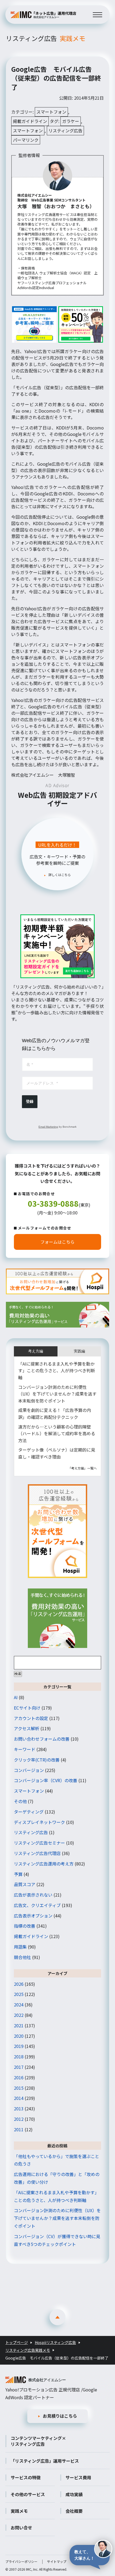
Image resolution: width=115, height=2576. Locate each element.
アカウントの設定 (31, 1718)
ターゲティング (29, 1812)
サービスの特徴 (26, 2477)
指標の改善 (25, 1926)
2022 (19, 2015)
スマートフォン (51, 112)
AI (16, 1697)
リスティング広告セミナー (39, 1843)
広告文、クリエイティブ (37, 1905)
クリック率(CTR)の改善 (37, 1760)
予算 (18, 1874)
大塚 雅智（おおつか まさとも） (56, 206)
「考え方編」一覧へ (82, 1468)
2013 (19, 2108)
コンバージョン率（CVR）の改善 (46, 1780)
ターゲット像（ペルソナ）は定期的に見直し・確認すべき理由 (57, 1453)
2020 (19, 2036)
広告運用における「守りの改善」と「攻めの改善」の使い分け (57, 2178)
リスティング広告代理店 (37, 1853)
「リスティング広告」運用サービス (45, 2461)
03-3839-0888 (53, 1203)
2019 (19, 2046)
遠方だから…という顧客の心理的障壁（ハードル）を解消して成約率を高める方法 (57, 1433)
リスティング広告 (46, 38)
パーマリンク (26, 140)
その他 (20, 1801)
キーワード (25, 1749)
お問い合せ (21, 2528)
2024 (19, 2005)
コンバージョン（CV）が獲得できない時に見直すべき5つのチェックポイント (57, 2240)
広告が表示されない (33, 1895)
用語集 (20, 1947)
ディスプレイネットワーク (39, 1822)
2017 (19, 2067)
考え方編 (36, 1351)
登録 (30, 1101)
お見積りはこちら (60, 2416)
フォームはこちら (57, 1242)
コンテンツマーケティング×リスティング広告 (38, 2441)
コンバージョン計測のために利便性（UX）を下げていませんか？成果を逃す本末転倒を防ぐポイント (57, 1394)
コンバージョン (29, 1770)
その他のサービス (28, 2494)
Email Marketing (48, 1127)
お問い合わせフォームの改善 (42, 1739)
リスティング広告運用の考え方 (44, 1864)
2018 (19, 2057)
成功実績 (74, 2494)
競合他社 (22, 1957)
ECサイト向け (27, 1708)
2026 (19, 1984)
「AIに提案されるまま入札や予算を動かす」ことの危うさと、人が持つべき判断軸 (57, 1371)
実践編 (79, 1351)
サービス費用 (78, 2477)
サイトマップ (57, 2561)
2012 (19, 2119)
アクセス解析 (27, 1728)
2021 (19, 2025)
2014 (19, 2098)
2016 (19, 2077)
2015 (19, 2088)
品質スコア (25, 1884)
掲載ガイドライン (30, 121)
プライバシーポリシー (21, 2561)
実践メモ (19, 2511)
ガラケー (71, 121)
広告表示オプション (33, 1916)
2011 (19, 2129)
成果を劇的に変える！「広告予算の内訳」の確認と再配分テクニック (55, 1414)
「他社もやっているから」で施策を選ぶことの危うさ (57, 2160)
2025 (19, 1994)
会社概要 (74, 2511)
